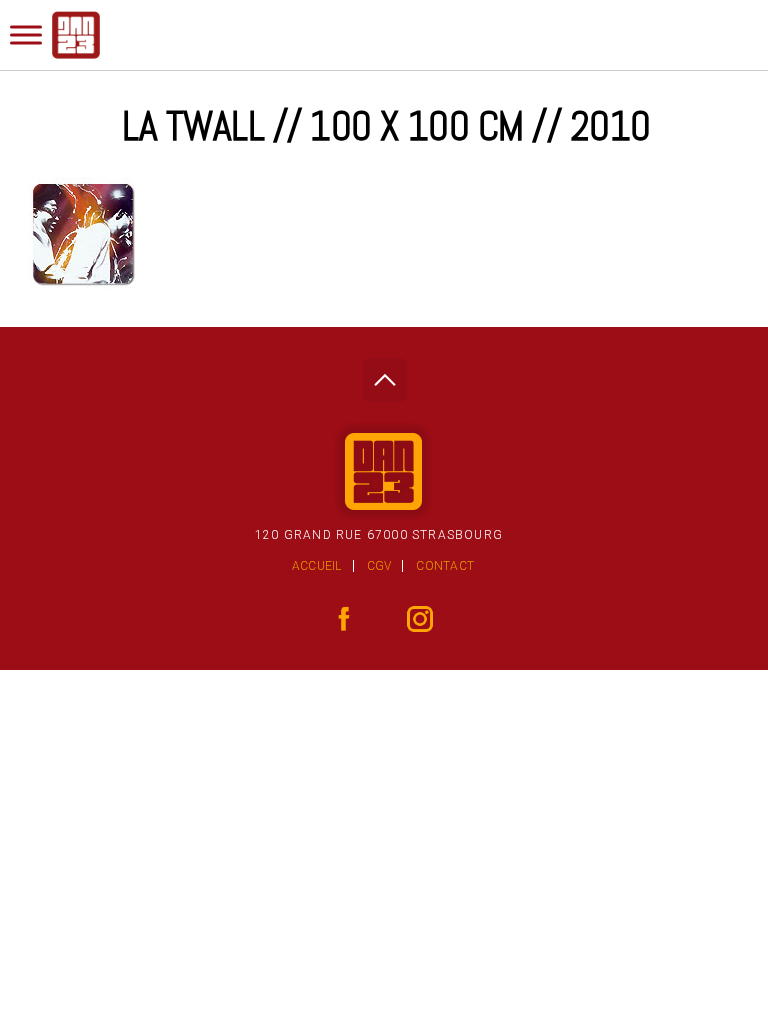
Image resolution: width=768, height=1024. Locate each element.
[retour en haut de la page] (384, 374)
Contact (445, 566)
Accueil (317, 566)
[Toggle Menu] (26, 34)
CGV (379, 566)
